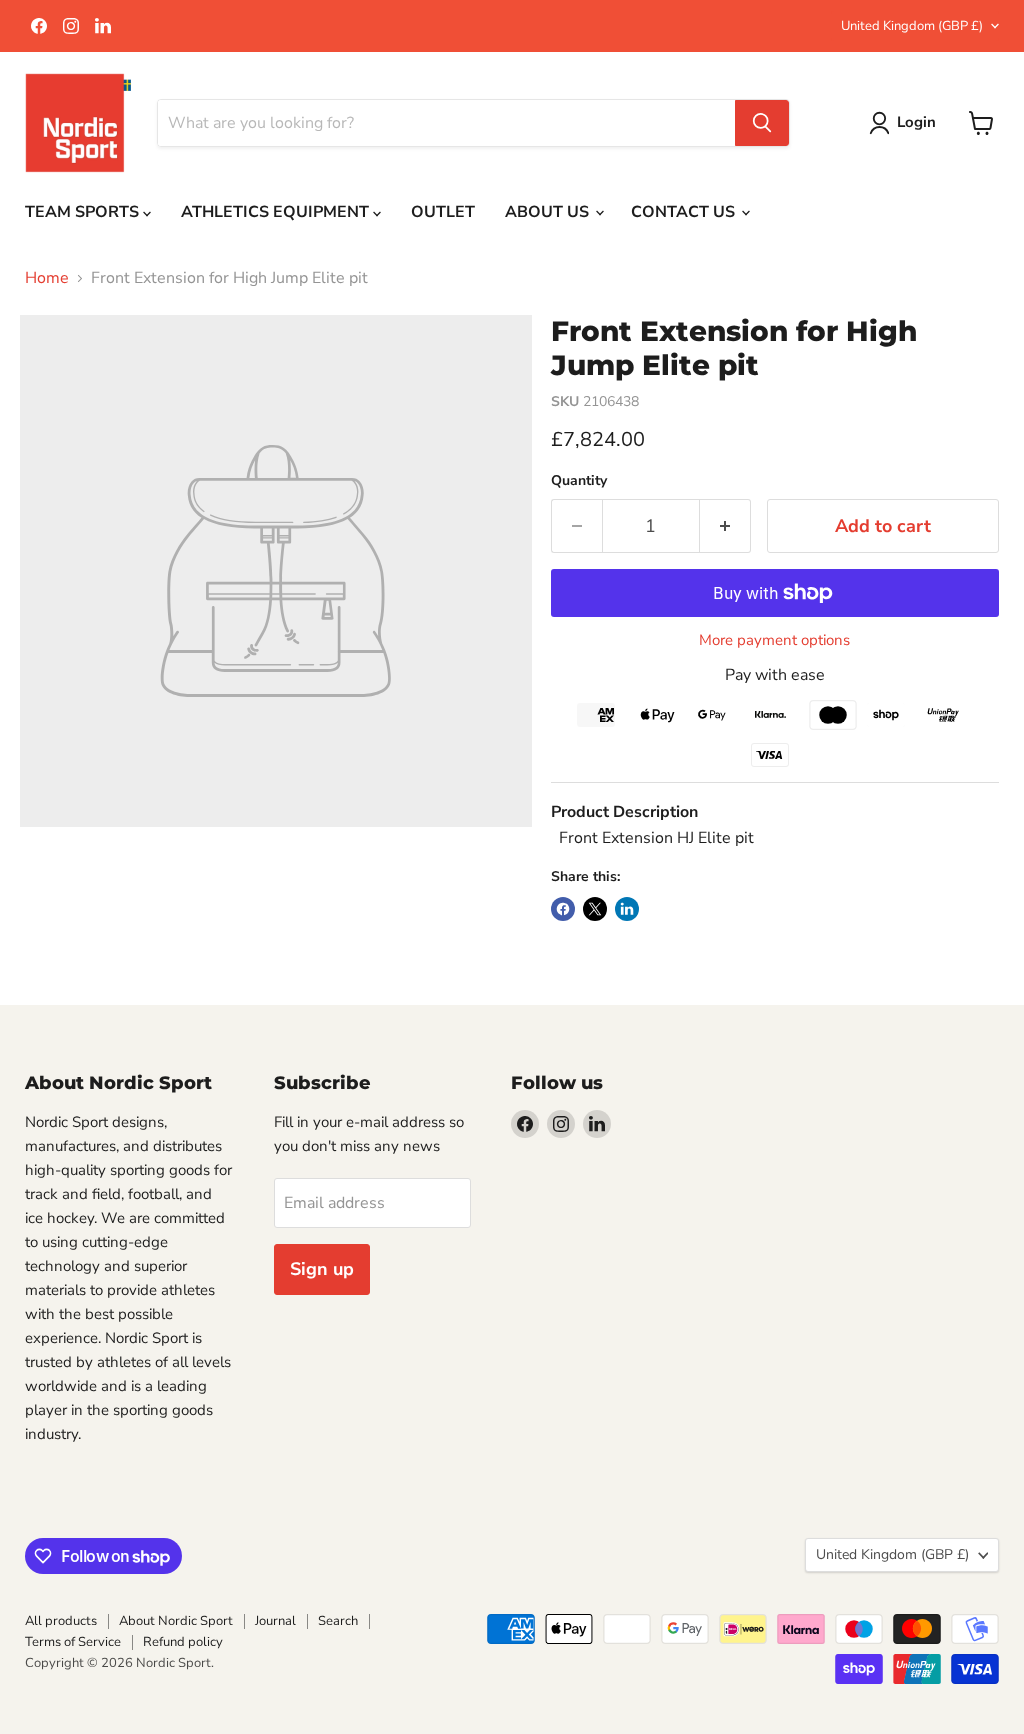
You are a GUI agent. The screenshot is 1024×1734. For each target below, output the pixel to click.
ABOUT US (549, 212)
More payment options (774, 640)
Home (47, 278)
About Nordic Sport (176, 1621)
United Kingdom (912, 26)
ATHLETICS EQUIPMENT (277, 212)
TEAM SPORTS (84, 212)
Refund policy (183, 1642)
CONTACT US (685, 212)
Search (338, 1621)
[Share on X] (595, 909)
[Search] (762, 123)
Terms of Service (73, 1642)
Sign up (322, 1269)
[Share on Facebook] (563, 909)
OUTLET (443, 212)
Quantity (579, 481)
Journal (275, 1621)
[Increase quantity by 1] (725, 526)
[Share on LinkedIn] (627, 909)
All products (61, 1621)
